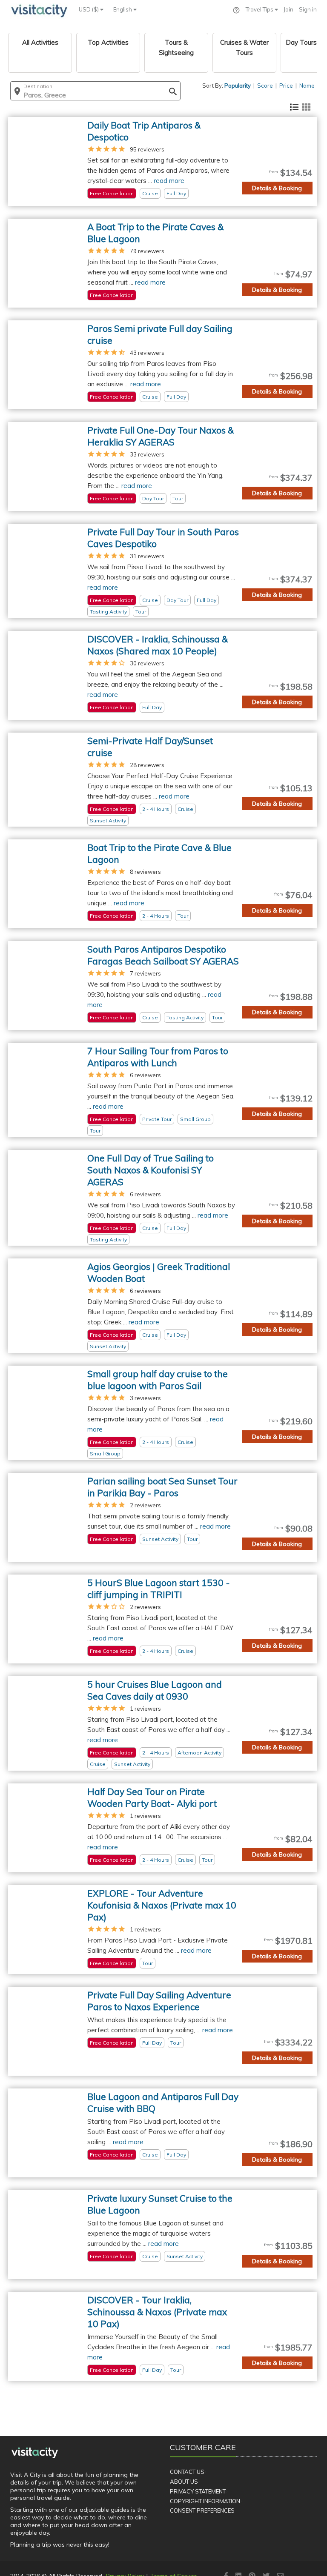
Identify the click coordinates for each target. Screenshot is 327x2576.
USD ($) (89, 9)
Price (286, 86)
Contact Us (187, 2472)
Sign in (308, 9)
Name (307, 86)
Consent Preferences (202, 2510)
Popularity (238, 86)
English (123, 9)
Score (265, 86)
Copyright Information (205, 2501)
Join (288, 9)
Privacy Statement (198, 2491)
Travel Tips (260, 9)
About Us (184, 2482)
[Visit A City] (35, 2453)
